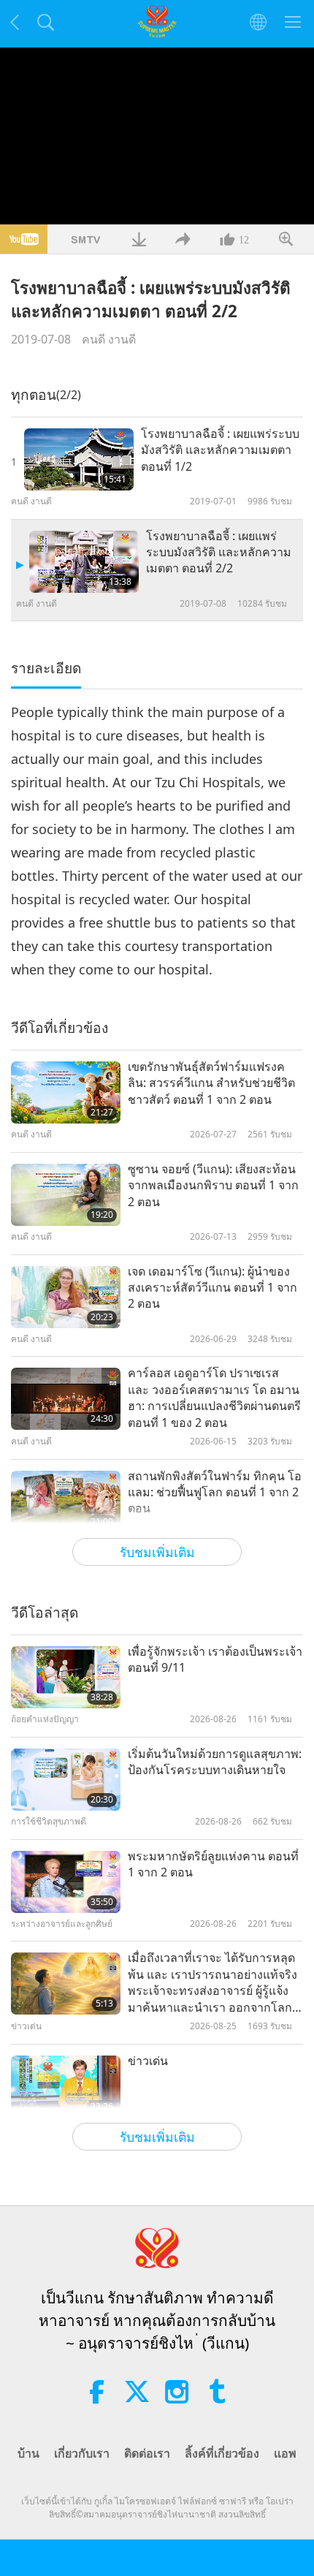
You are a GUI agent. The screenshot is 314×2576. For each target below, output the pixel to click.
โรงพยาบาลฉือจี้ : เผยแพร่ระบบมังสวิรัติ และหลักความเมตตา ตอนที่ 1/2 (220, 450)
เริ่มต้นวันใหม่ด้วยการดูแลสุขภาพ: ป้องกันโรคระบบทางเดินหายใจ (215, 1762)
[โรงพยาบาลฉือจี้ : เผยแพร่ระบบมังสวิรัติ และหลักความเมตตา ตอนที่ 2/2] (84, 562)
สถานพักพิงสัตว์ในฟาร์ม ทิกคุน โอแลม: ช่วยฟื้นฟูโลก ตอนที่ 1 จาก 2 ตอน (215, 1492)
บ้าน (28, 2453)
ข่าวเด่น (148, 2061)
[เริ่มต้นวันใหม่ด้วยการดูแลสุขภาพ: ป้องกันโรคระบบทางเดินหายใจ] (66, 1780)
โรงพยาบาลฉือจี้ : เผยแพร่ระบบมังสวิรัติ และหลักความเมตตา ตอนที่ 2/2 (219, 552)
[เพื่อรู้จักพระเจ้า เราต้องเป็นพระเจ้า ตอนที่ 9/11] (66, 1677)
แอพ (285, 2453)
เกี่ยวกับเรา (82, 2453)
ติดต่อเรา (147, 2453)
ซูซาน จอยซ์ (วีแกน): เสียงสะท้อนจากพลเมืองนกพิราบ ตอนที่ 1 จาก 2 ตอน (213, 1185)
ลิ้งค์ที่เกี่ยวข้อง (222, 2453)
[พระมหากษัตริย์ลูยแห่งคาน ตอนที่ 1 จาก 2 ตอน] (66, 1882)
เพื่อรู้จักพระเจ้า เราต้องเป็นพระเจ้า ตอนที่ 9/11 (215, 1659)
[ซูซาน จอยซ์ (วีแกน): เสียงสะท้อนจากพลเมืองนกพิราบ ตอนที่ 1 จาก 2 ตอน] (66, 1195)
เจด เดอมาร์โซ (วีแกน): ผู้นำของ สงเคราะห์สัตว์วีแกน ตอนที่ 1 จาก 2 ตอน (212, 1288)
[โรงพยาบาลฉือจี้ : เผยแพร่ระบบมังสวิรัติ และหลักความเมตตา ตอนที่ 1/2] (79, 459)
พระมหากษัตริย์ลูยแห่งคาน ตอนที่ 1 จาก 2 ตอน (213, 1864)
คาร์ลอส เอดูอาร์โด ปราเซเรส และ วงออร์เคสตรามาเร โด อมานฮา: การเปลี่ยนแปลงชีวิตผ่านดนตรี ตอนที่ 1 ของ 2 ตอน (214, 1397)
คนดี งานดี (109, 339)
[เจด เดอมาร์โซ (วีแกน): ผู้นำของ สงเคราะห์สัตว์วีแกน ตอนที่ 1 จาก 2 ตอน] (66, 1297)
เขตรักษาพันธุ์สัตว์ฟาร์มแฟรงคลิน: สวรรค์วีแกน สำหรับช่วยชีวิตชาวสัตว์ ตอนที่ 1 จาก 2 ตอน (211, 1083)
